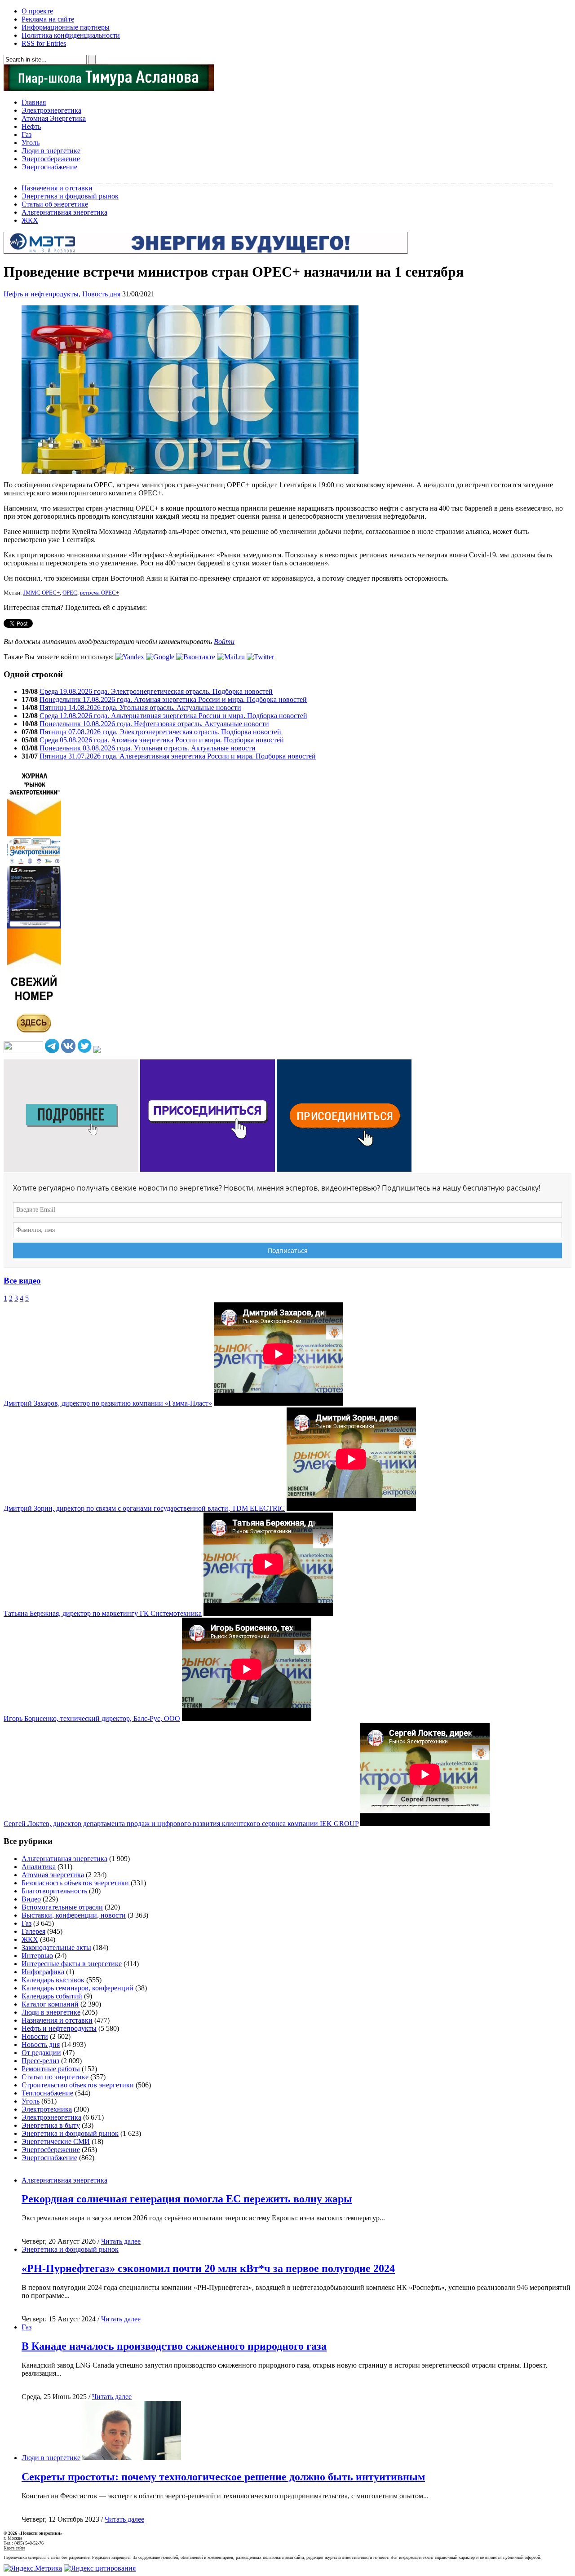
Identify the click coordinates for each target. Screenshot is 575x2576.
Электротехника (47, 2109)
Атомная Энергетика (54, 118)
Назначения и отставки (57, 188)
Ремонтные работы (51, 2069)
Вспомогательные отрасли (62, 1907)
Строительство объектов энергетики (78, 2085)
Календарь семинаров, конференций (77, 1988)
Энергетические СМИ (56, 2142)
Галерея (33, 1931)
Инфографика (43, 1972)
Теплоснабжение (47, 2093)
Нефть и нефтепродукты (41, 294)
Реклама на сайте (48, 19)
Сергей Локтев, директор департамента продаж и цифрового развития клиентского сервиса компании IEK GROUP (181, 1824)
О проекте (37, 11)
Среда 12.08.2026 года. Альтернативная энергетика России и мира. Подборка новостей (173, 716)
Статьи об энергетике (55, 204)
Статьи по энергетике (55, 2077)
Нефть (31, 126)
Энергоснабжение (49, 167)
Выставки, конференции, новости (74, 1915)
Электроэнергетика (51, 110)
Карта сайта (14, 2548)
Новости (35, 2036)
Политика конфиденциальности (71, 35)
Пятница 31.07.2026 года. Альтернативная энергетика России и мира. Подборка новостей (178, 756)
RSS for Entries (44, 43)
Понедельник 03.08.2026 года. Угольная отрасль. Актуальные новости (148, 748)
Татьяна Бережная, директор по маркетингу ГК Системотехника (103, 1613)
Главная (34, 102)
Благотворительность (54, 1891)
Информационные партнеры (66, 27)
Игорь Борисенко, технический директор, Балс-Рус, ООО (92, 1718)
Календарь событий (52, 1996)
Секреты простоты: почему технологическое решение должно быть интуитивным (223, 2477)
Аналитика (39, 1867)
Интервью (37, 1956)
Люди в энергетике (51, 151)
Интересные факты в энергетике (72, 1964)
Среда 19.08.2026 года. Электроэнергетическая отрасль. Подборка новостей (156, 691)
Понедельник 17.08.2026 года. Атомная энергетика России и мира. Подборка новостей (173, 699)
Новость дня (101, 294)
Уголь (31, 143)
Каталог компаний (50, 2004)
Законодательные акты (56, 1947)
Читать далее (121, 2241)
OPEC (70, 593)
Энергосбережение (51, 159)
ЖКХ (30, 220)
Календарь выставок (53, 1980)
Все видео (22, 1281)
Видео (31, 1899)
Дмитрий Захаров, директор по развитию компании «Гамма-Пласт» (108, 1403)
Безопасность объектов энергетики (75, 1883)
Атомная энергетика (53, 1875)
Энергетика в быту (51, 2125)
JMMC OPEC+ (42, 593)
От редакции (41, 2053)
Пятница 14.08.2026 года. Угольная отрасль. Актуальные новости (140, 708)
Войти (224, 642)
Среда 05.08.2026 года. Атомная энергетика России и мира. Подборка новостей (162, 740)
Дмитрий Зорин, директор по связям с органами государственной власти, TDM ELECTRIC (144, 1508)
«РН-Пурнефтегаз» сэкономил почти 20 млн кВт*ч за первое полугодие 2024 (208, 2268)
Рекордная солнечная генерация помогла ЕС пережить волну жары (187, 2199)
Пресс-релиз (40, 2061)
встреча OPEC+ (100, 593)
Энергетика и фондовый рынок (70, 196)
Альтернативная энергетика (64, 212)
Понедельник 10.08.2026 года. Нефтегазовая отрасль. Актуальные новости (154, 724)
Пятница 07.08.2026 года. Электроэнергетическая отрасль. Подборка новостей (160, 732)
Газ (27, 135)
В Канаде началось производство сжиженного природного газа (174, 2346)
